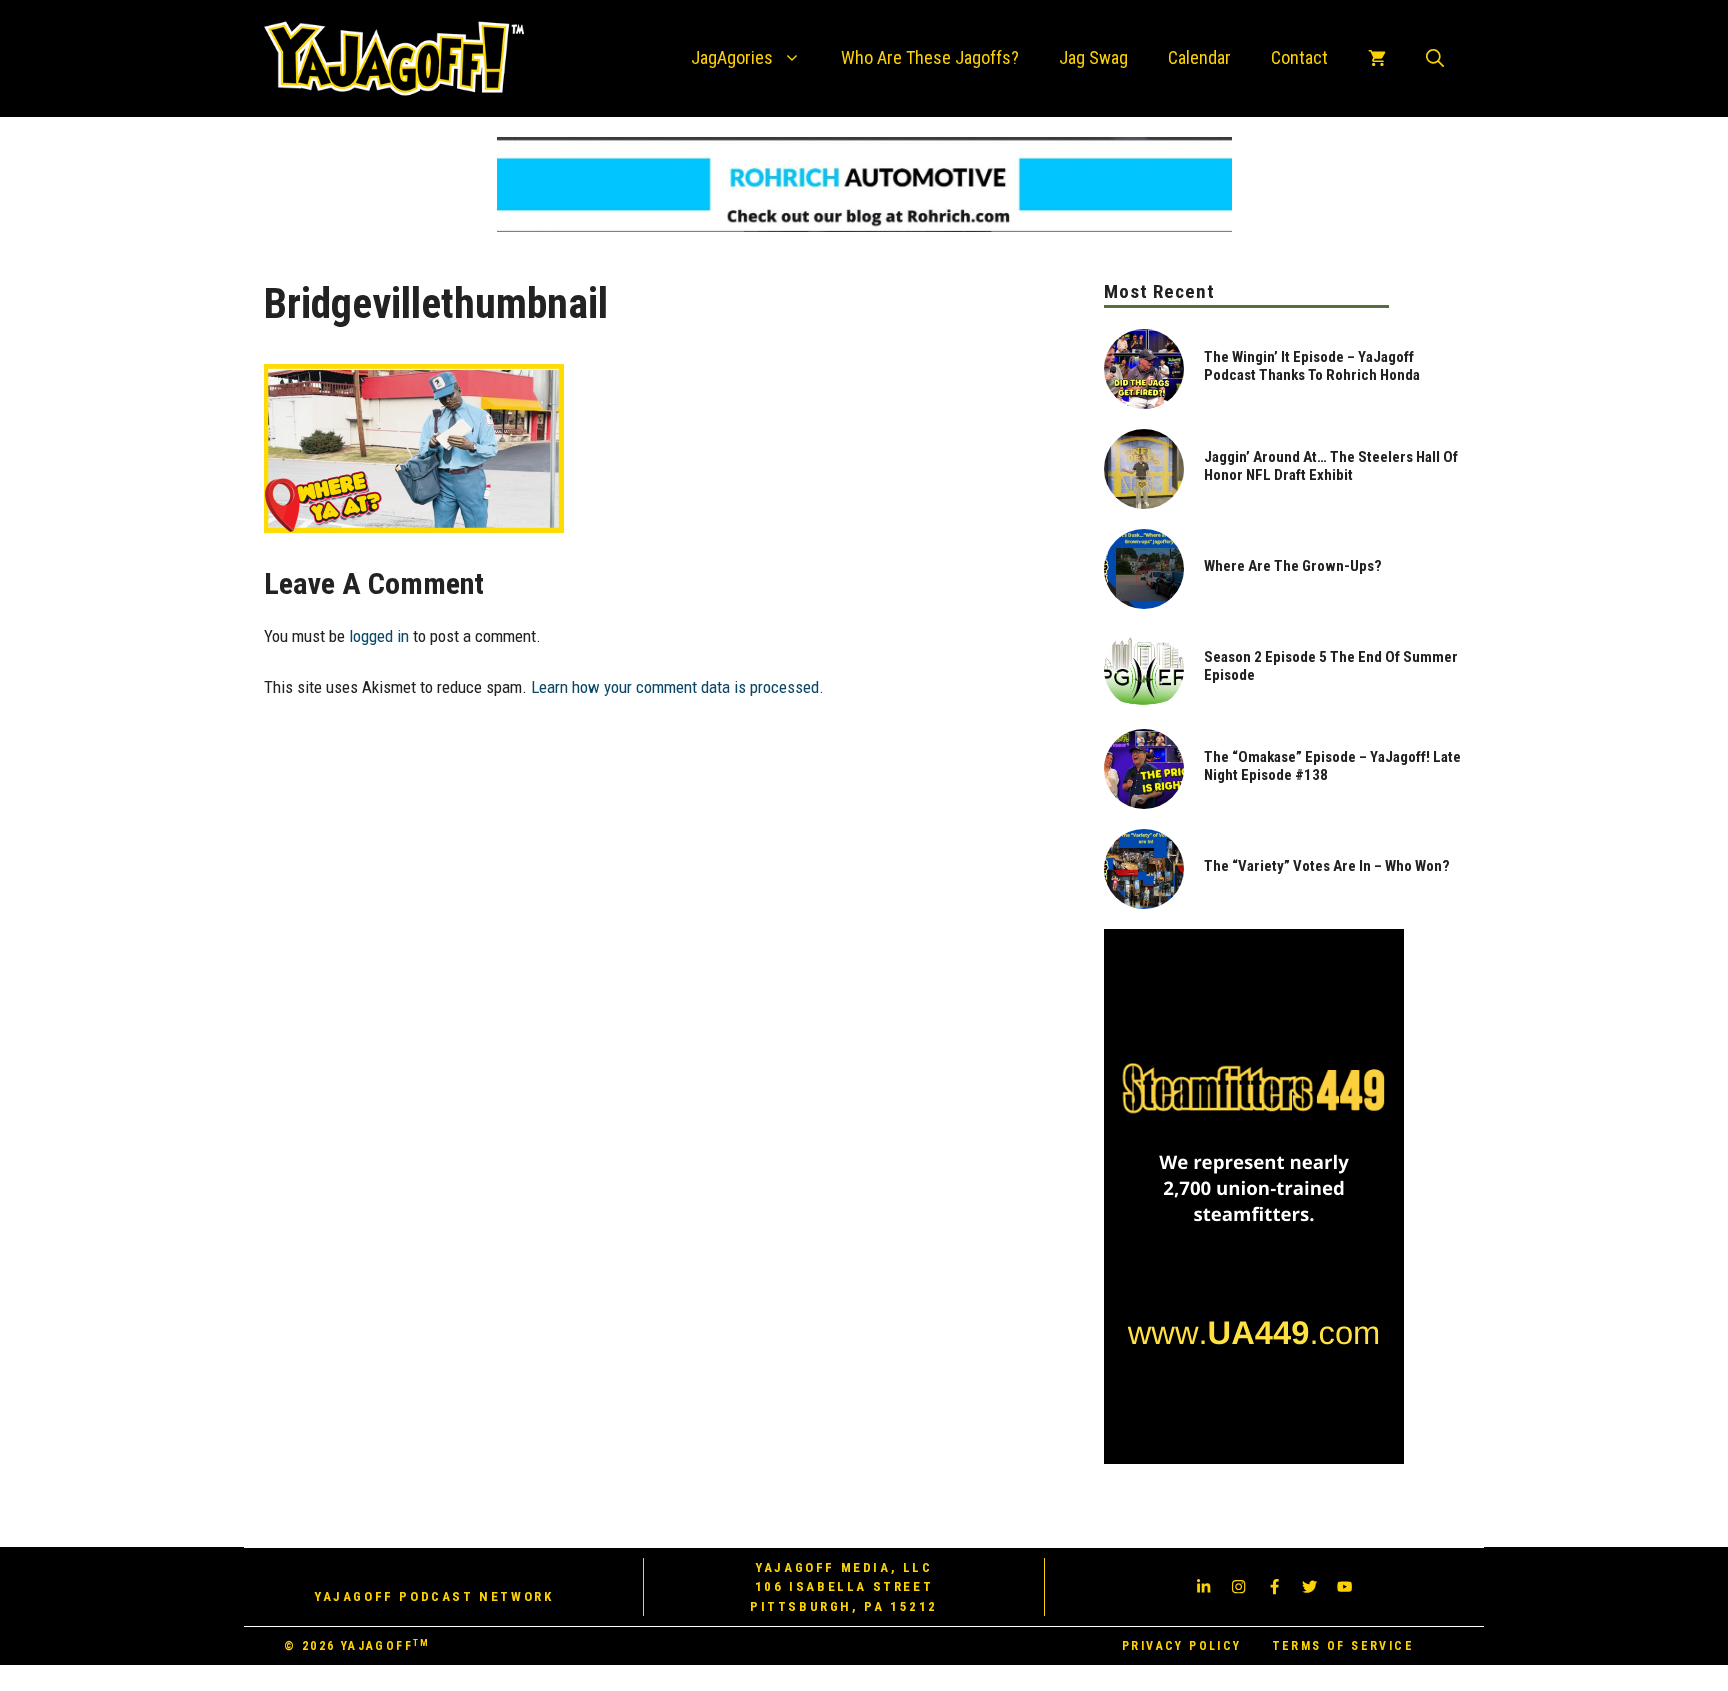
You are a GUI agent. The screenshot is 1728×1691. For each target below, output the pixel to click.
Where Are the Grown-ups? (1293, 566)
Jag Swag (1093, 57)
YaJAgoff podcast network (433, 1596)
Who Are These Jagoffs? (930, 57)
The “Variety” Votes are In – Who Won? (1327, 866)
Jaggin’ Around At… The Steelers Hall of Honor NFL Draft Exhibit (1331, 466)
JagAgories (732, 57)
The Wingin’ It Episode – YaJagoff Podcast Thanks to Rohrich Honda (1312, 366)
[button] (1435, 58)
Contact (1299, 57)
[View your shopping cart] (1377, 58)
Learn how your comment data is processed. (677, 687)
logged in (379, 636)
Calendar (1199, 57)
